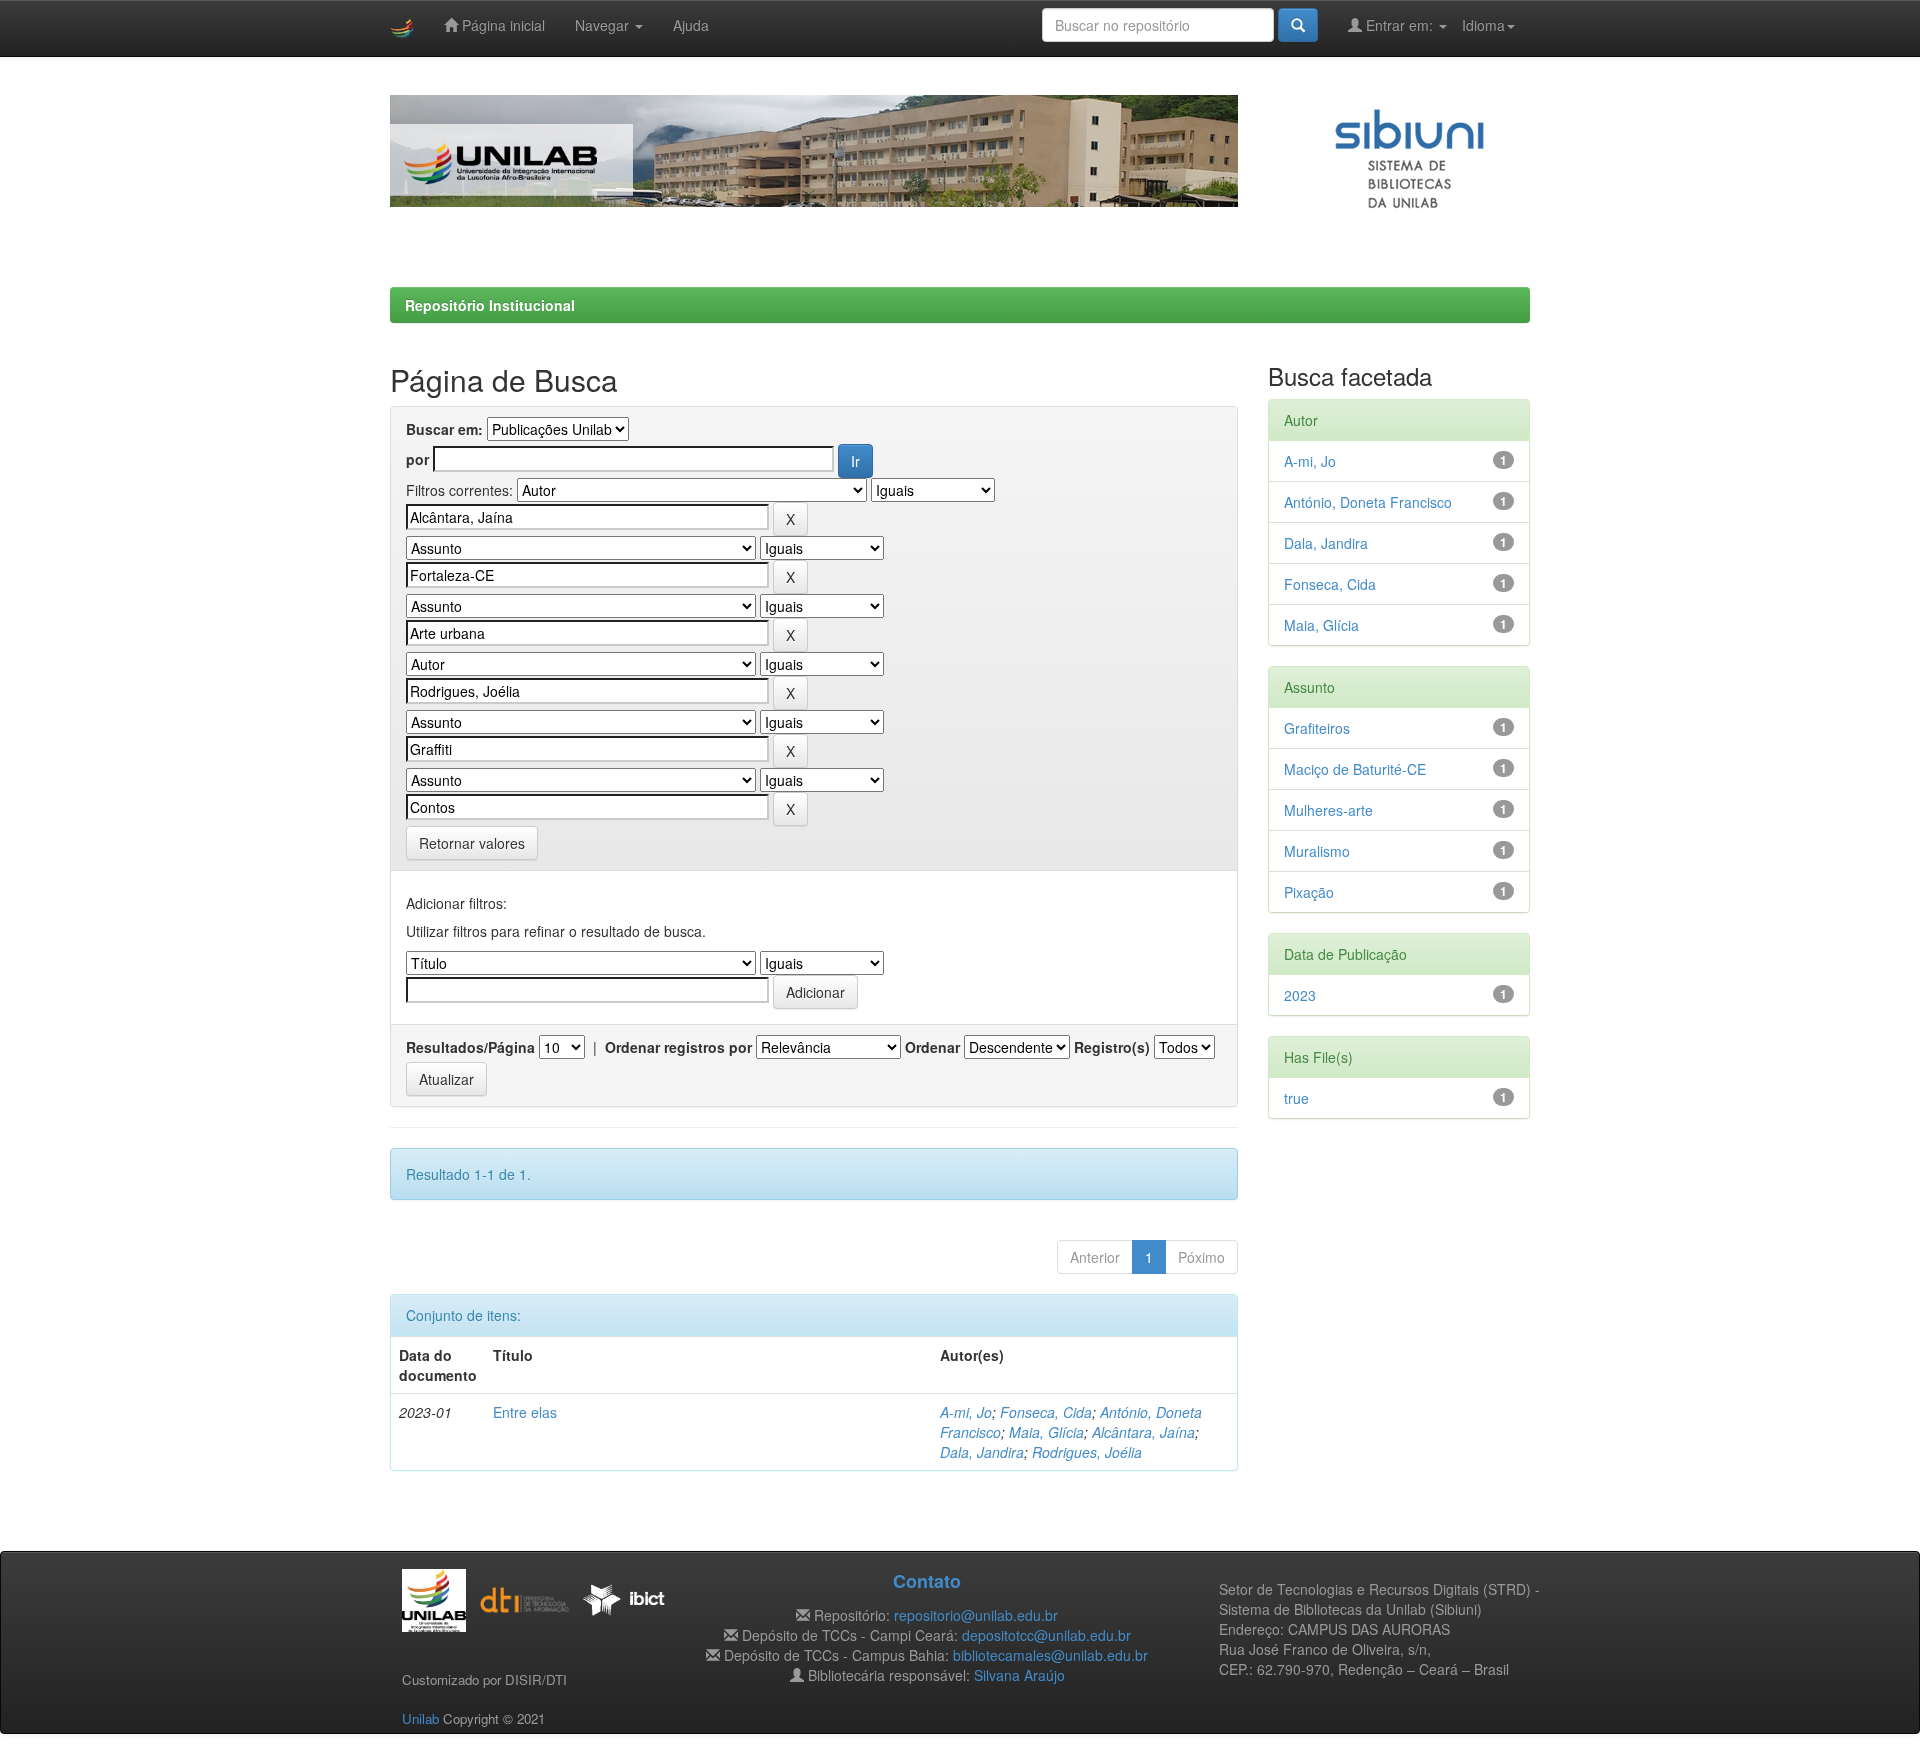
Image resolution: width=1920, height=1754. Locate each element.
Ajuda (691, 25)
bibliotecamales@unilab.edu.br (1050, 1655)
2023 (1300, 995)
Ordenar (932, 1047)
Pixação (1309, 892)
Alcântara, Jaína (1143, 1432)
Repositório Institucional (490, 305)
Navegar (604, 25)
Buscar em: (444, 429)
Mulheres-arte (1328, 810)
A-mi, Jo (966, 1412)
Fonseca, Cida (1046, 1412)
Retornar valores (472, 843)
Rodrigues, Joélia (1087, 1452)
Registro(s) (1112, 1047)
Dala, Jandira (982, 1452)
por (417, 459)
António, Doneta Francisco (1368, 502)
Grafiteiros (1317, 728)
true (1296, 1098)
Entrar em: (1399, 25)
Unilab (420, 1718)
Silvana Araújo (1019, 1675)
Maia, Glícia (1046, 1432)
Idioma (1483, 25)
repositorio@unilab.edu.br (976, 1615)
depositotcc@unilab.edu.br (1046, 1635)
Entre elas (525, 1412)
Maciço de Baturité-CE (1355, 769)
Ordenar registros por (678, 1047)
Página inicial (501, 25)
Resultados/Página (470, 1047)
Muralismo (1317, 851)
